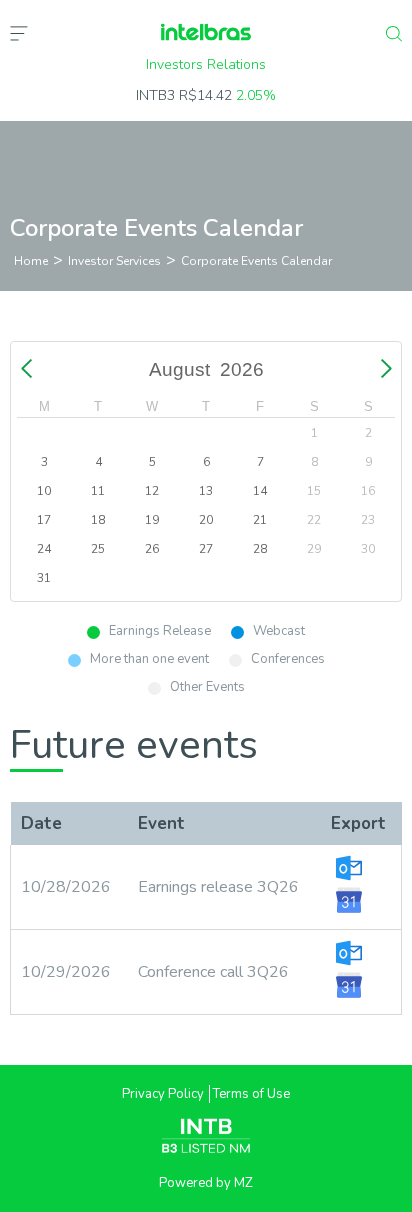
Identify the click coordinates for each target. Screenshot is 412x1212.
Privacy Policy (163, 1094)
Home (31, 261)
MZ (243, 1183)
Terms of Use (251, 1094)
